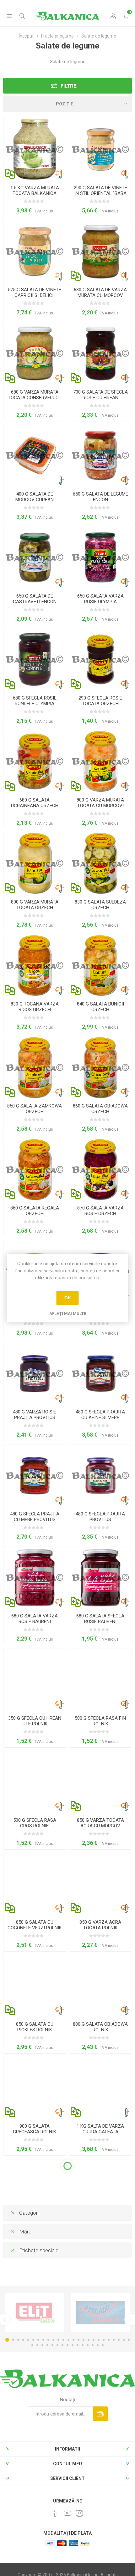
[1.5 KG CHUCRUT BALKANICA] (35, 149)
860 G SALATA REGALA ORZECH (35, 1211)
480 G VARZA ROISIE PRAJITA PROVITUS (35, 1415)
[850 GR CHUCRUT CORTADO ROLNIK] (100, 1884)
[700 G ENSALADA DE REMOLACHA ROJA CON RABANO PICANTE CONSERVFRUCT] (100, 353)
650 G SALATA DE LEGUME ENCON (100, 497)
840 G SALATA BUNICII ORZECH (100, 1007)
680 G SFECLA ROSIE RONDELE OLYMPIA (35, 701)
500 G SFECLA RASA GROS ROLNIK (35, 1823)
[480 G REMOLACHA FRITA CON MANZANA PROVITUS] (35, 1476)
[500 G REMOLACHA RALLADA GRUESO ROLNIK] (35, 1782)
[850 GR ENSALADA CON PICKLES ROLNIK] (35, 1985)
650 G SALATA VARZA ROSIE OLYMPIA (100, 599)
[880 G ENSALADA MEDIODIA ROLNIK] (100, 1985)
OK (68, 1298)
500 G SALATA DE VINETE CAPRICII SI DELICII (100, 2537)
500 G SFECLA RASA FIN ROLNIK (100, 1721)
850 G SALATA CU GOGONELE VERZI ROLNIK (35, 1925)
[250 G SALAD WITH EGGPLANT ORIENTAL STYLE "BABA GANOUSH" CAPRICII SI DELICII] (100, 2393)
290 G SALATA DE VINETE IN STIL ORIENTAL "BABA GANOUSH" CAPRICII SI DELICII (100, 196)
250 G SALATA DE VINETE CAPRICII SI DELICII (35, 2435)
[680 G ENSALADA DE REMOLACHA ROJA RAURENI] (100, 1578)
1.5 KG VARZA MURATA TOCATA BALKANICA (35, 191)
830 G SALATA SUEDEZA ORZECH (100, 905)
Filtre (69, 86)
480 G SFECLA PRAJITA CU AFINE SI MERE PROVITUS (100, 1418)
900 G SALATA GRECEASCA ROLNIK (35, 2129)
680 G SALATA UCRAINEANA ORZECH (35, 803)
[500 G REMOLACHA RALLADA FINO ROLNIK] (100, 1680)
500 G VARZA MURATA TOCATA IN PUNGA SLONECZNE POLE (35, 2234)
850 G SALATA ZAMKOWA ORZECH (35, 1109)
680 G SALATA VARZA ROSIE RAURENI (35, 1619)
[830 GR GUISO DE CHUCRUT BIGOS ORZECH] (35, 965)
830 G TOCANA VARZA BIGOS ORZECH (35, 1007)
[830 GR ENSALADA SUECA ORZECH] (100, 863)
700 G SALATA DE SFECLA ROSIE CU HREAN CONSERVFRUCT (100, 398)
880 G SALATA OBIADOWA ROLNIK (100, 2027)
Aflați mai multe (68, 1313)
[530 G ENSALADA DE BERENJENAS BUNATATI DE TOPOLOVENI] (100, 2291)
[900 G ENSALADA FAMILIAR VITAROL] (35, 2291)
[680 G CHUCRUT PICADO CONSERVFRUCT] (35, 353)
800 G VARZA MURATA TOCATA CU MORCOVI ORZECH (100, 806)
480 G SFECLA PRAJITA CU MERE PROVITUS (35, 1517)
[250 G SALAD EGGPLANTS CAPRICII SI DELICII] (35, 2393)
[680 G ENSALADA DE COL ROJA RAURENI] (35, 1578)
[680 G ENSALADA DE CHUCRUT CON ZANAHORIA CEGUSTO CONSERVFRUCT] (100, 251)
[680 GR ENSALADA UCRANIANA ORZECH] (35, 761)
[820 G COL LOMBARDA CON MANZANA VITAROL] (100, 2189)
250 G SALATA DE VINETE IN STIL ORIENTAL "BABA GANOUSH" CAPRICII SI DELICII (100, 2441)
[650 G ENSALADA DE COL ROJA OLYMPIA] (100, 557)
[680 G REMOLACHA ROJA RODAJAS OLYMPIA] (35, 659)
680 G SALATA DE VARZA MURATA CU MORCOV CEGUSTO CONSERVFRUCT (100, 298)
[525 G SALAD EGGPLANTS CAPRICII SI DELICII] (35, 251)
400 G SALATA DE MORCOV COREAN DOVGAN (35, 500)
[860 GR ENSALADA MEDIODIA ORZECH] (100, 1067)
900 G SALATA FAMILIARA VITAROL (35, 2333)
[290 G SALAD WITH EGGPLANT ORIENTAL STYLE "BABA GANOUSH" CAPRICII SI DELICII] (100, 149)
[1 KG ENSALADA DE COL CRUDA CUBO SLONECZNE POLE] (100, 2087)
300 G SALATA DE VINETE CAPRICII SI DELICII (35, 2537)
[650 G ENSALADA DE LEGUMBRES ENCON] (100, 455)
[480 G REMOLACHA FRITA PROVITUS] (100, 1476)
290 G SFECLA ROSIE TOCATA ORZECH (100, 701)
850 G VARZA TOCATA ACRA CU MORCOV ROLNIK (100, 1826)
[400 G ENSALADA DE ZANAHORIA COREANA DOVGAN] (35, 455)
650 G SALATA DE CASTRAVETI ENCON (35, 599)
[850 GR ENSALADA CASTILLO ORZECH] (35, 1067)
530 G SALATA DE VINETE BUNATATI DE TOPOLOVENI (100, 2336)
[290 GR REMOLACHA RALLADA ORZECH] (100, 659)
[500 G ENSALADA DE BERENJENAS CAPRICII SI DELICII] (100, 2495)
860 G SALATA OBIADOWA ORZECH (100, 1109)
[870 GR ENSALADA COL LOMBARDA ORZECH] (100, 1169)
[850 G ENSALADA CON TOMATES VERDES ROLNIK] (35, 1884)
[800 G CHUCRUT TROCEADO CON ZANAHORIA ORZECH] (100, 761)
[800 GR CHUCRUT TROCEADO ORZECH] (35, 863)
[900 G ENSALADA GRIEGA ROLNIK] (35, 2087)
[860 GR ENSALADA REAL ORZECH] (35, 1169)
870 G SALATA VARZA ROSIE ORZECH (100, 1211)
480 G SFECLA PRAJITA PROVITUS (100, 1517)
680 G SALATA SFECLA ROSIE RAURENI (100, 1619)
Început (26, 36)
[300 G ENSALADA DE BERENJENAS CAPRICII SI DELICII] (35, 2495)
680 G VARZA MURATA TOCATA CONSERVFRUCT (35, 395)
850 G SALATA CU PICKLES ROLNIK (35, 2027)
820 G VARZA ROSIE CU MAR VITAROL (100, 2231)
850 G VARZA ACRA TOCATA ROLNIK (100, 1925)
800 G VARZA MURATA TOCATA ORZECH (35, 905)
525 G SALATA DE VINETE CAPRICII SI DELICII (35, 293)
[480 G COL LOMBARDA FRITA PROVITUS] (35, 1373)
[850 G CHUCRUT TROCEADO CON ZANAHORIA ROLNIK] (100, 1782)
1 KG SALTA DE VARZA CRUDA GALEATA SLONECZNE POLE (100, 2132)
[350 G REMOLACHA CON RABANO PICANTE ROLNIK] (35, 1680)
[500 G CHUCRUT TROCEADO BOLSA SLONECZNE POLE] (35, 2189)
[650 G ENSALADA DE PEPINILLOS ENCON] (35, 557)
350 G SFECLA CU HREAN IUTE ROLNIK (35, 1721)
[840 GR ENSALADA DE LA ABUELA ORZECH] (100, 965)
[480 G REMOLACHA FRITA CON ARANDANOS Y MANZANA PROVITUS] (100, 1373)
